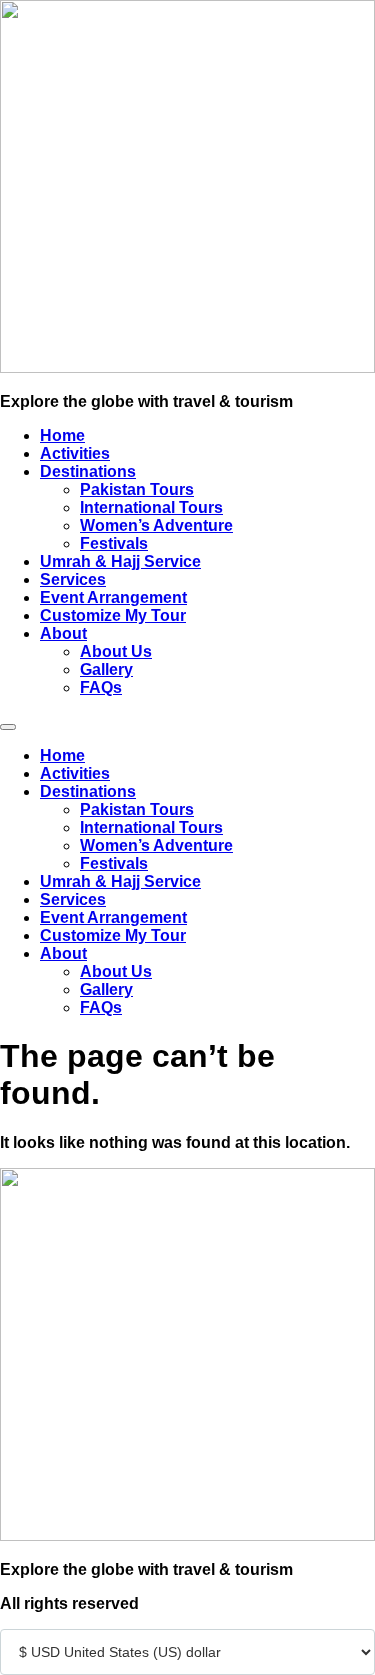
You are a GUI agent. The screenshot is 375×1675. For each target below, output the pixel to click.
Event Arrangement (113, 597)
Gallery (106, 669)
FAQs (101, 687)
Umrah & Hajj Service (120, 561)
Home (62, 435)
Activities (75, 453)
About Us (116, 651)
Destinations (88, 471)
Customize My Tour (113, 615)
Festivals (114, 543)
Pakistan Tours (137, 489)
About (63, 633)
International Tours (151, 507)
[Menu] (8, 727)
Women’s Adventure (156, 525)
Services (73, 579)
